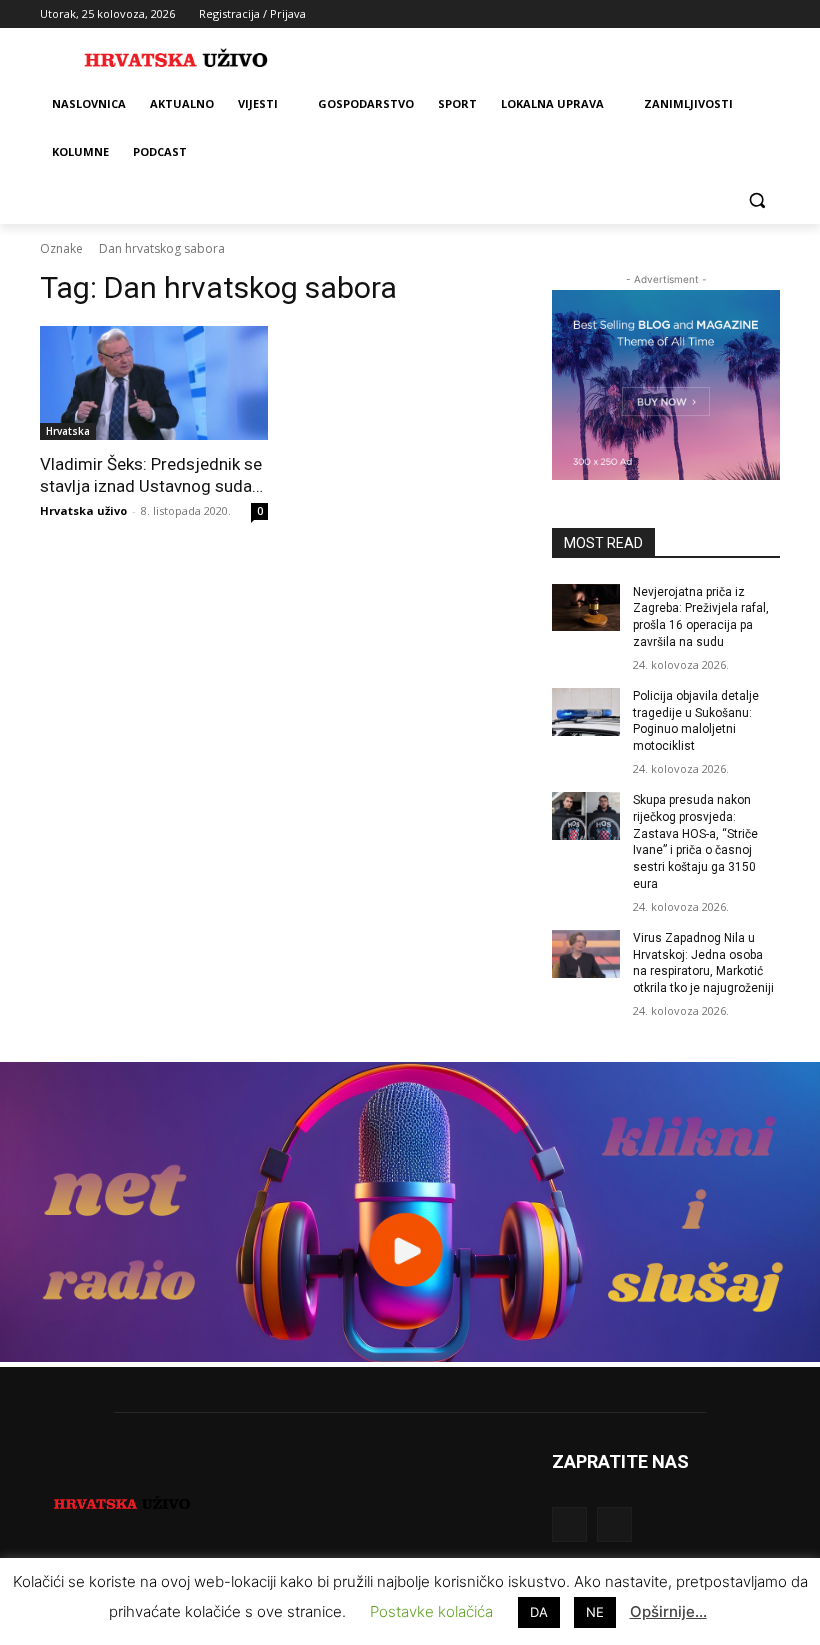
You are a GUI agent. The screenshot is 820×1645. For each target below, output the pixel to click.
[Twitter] (713, 14)
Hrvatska (68, 431)
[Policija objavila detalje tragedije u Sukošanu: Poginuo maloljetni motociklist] (586, 712)
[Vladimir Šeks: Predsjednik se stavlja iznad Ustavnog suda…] (154, 383)
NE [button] (595, 1612)
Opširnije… (668, 1611)
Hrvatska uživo (83, 510)
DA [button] (539, 1612)
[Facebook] (657, 14)
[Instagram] (685, 14)
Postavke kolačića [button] (431, 1611)
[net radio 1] (410, 1356)
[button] (756, 200)
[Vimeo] (740, 14)
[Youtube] (768, 14)
